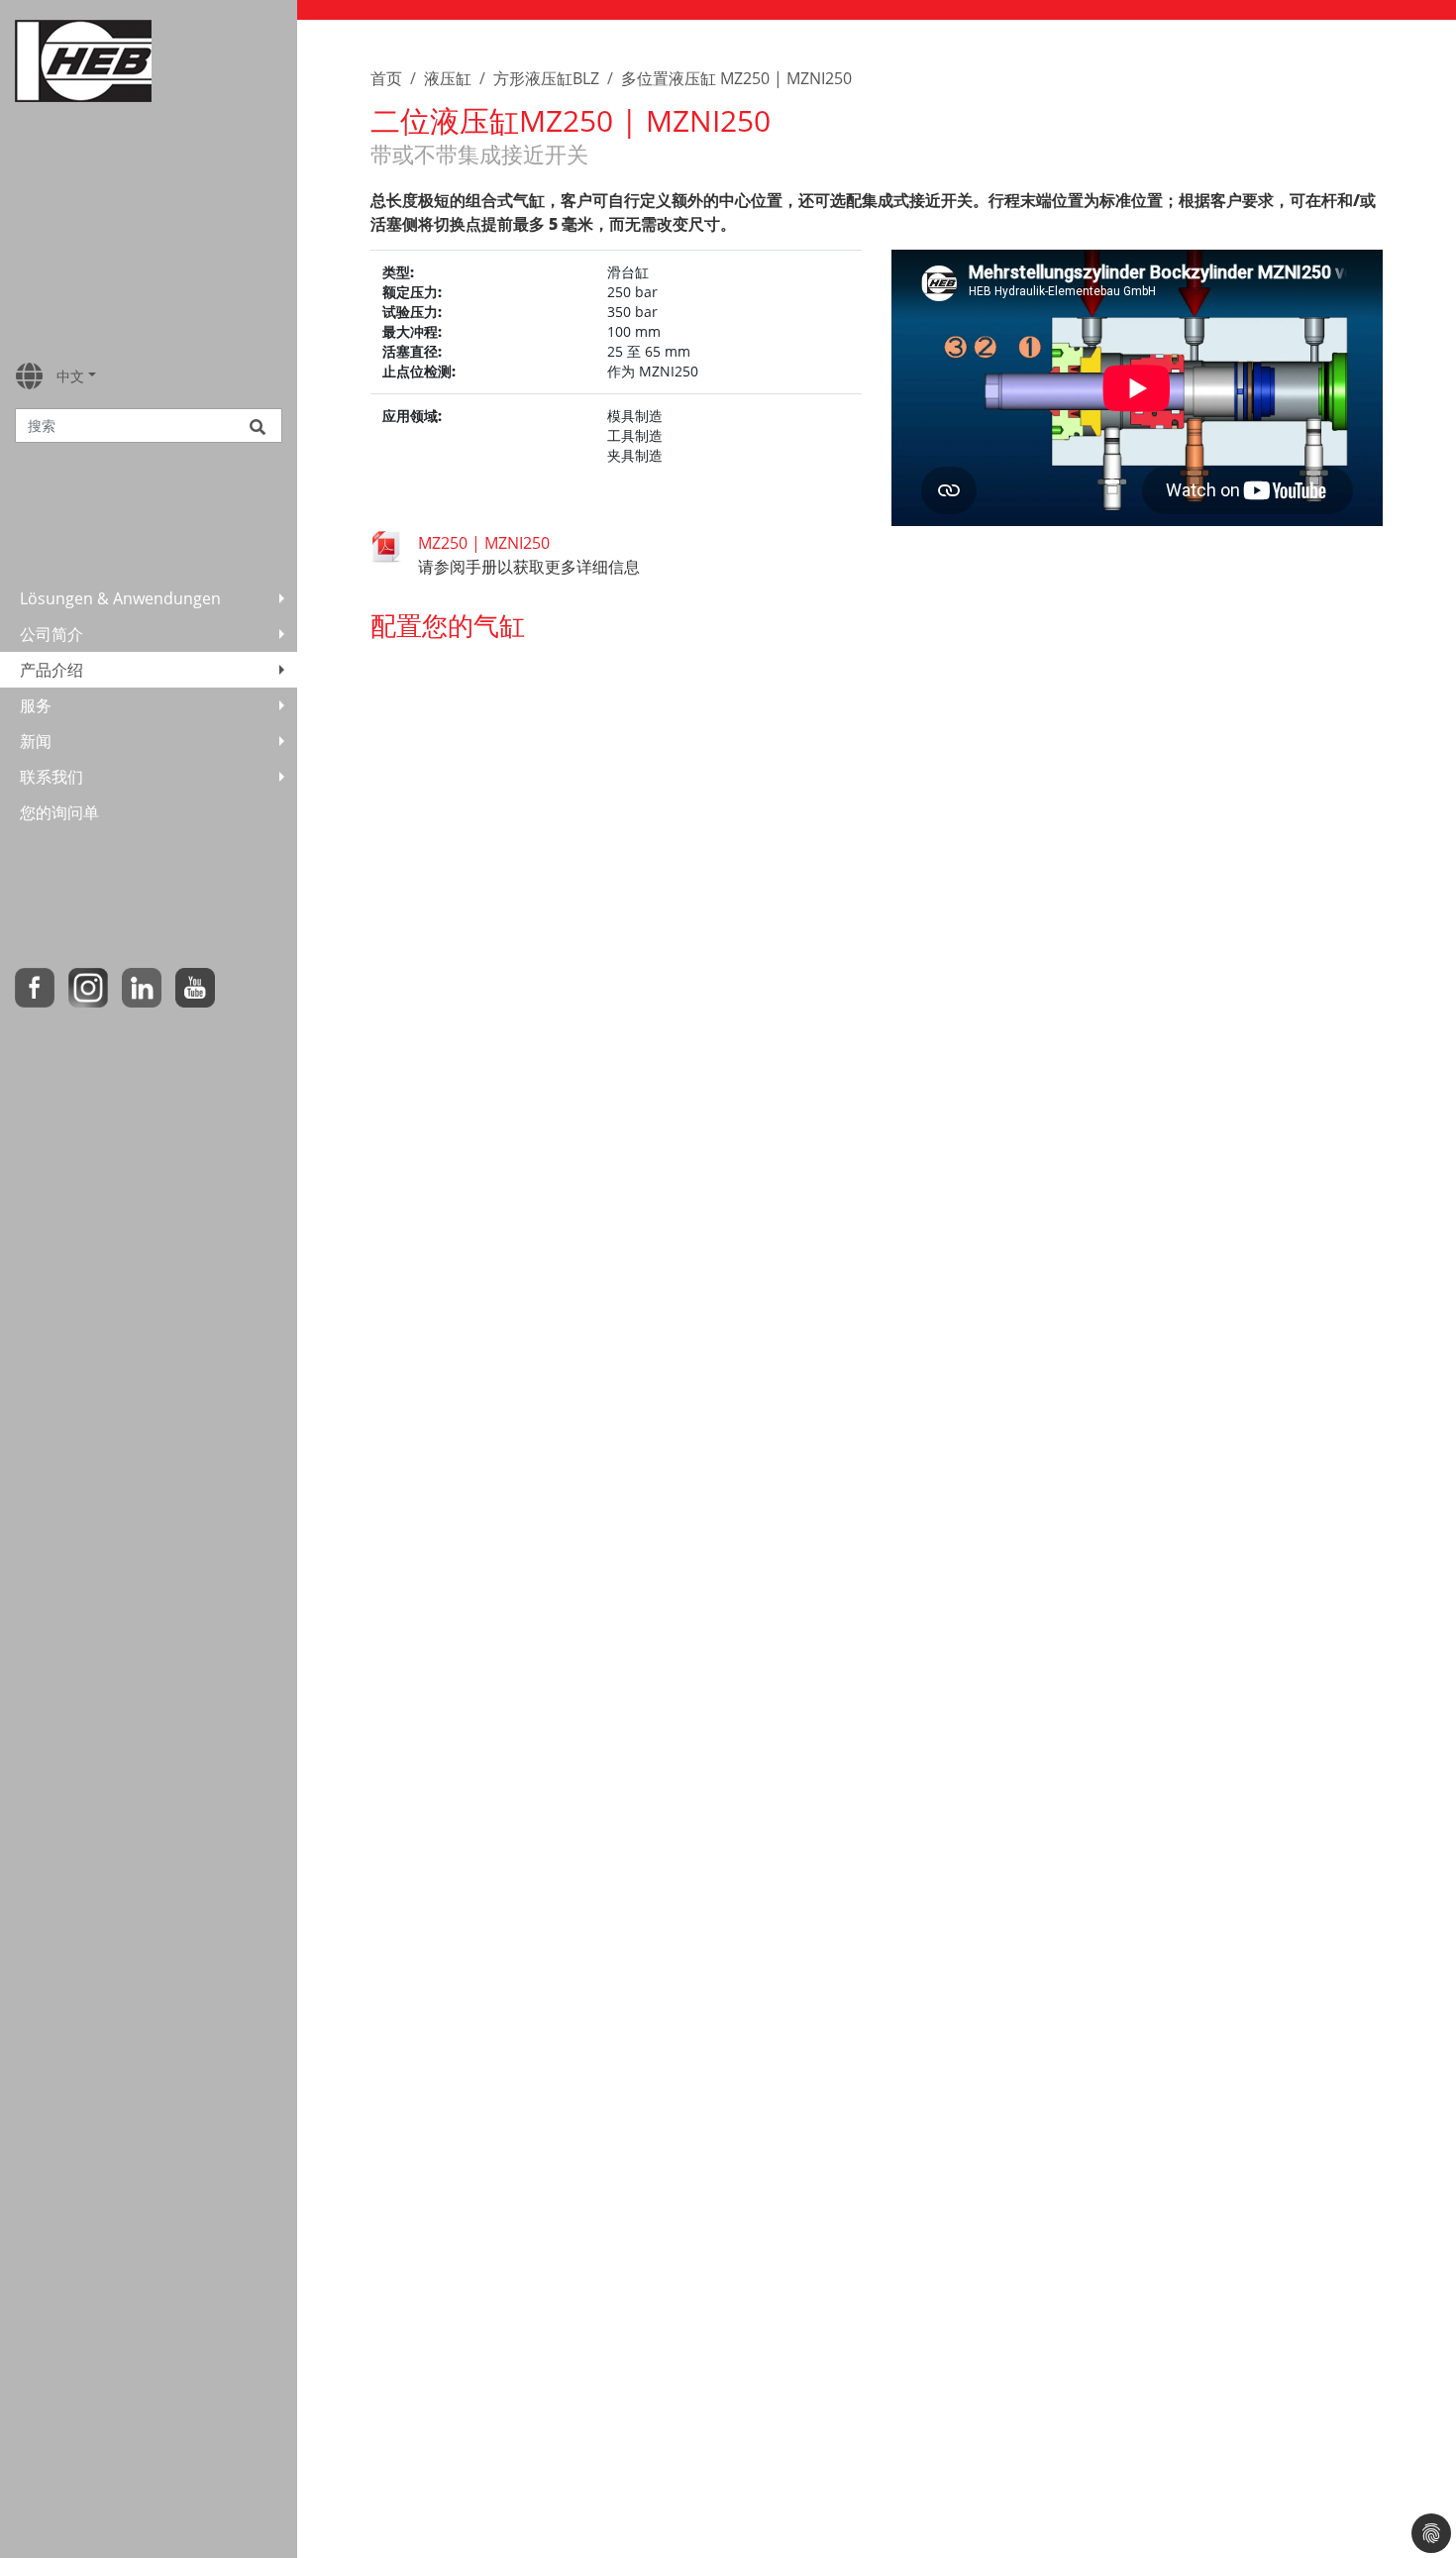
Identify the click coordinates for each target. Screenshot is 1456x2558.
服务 (36, 705)
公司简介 (52, 634)
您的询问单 (59, 812)
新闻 (36, 741)
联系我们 (52, 777)
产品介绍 (52, 670)
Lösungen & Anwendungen (120, 598)
